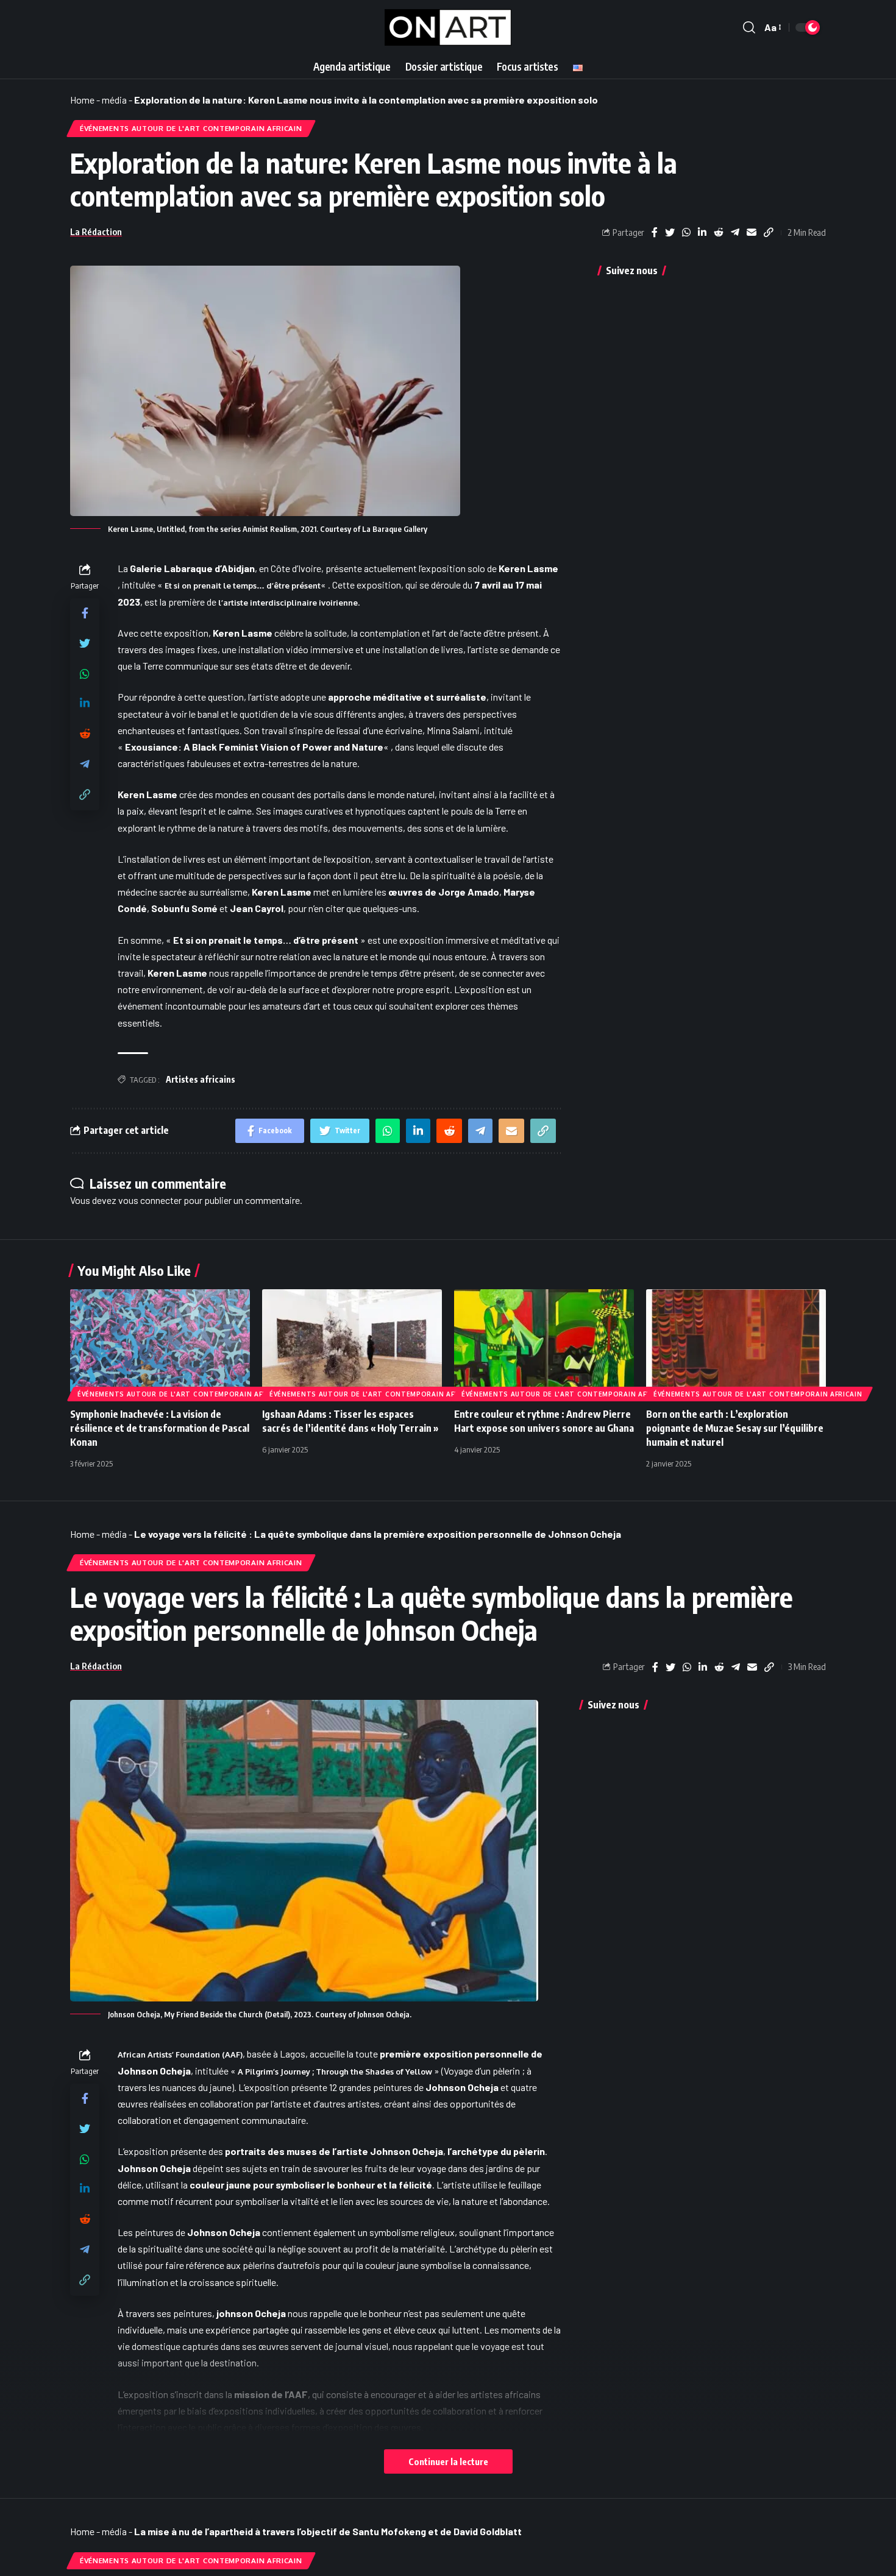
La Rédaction (96, 232)
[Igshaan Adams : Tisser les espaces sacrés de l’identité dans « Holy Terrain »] (352, 1343)
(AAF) (180, 2054)
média (114, 100)
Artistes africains (201, 1079)
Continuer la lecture (448, 2461)
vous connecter (150, 1200)
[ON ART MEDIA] (448, 27)
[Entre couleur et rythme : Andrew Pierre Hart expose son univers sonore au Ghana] (544, 1343)
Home (82, 100)
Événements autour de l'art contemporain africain (191, 128)
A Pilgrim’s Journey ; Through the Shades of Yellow (335, 2072)
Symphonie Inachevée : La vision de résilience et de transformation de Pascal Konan (160, 1428)
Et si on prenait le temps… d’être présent (243, 586)
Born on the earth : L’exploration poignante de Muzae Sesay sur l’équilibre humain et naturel (735, 1428)
